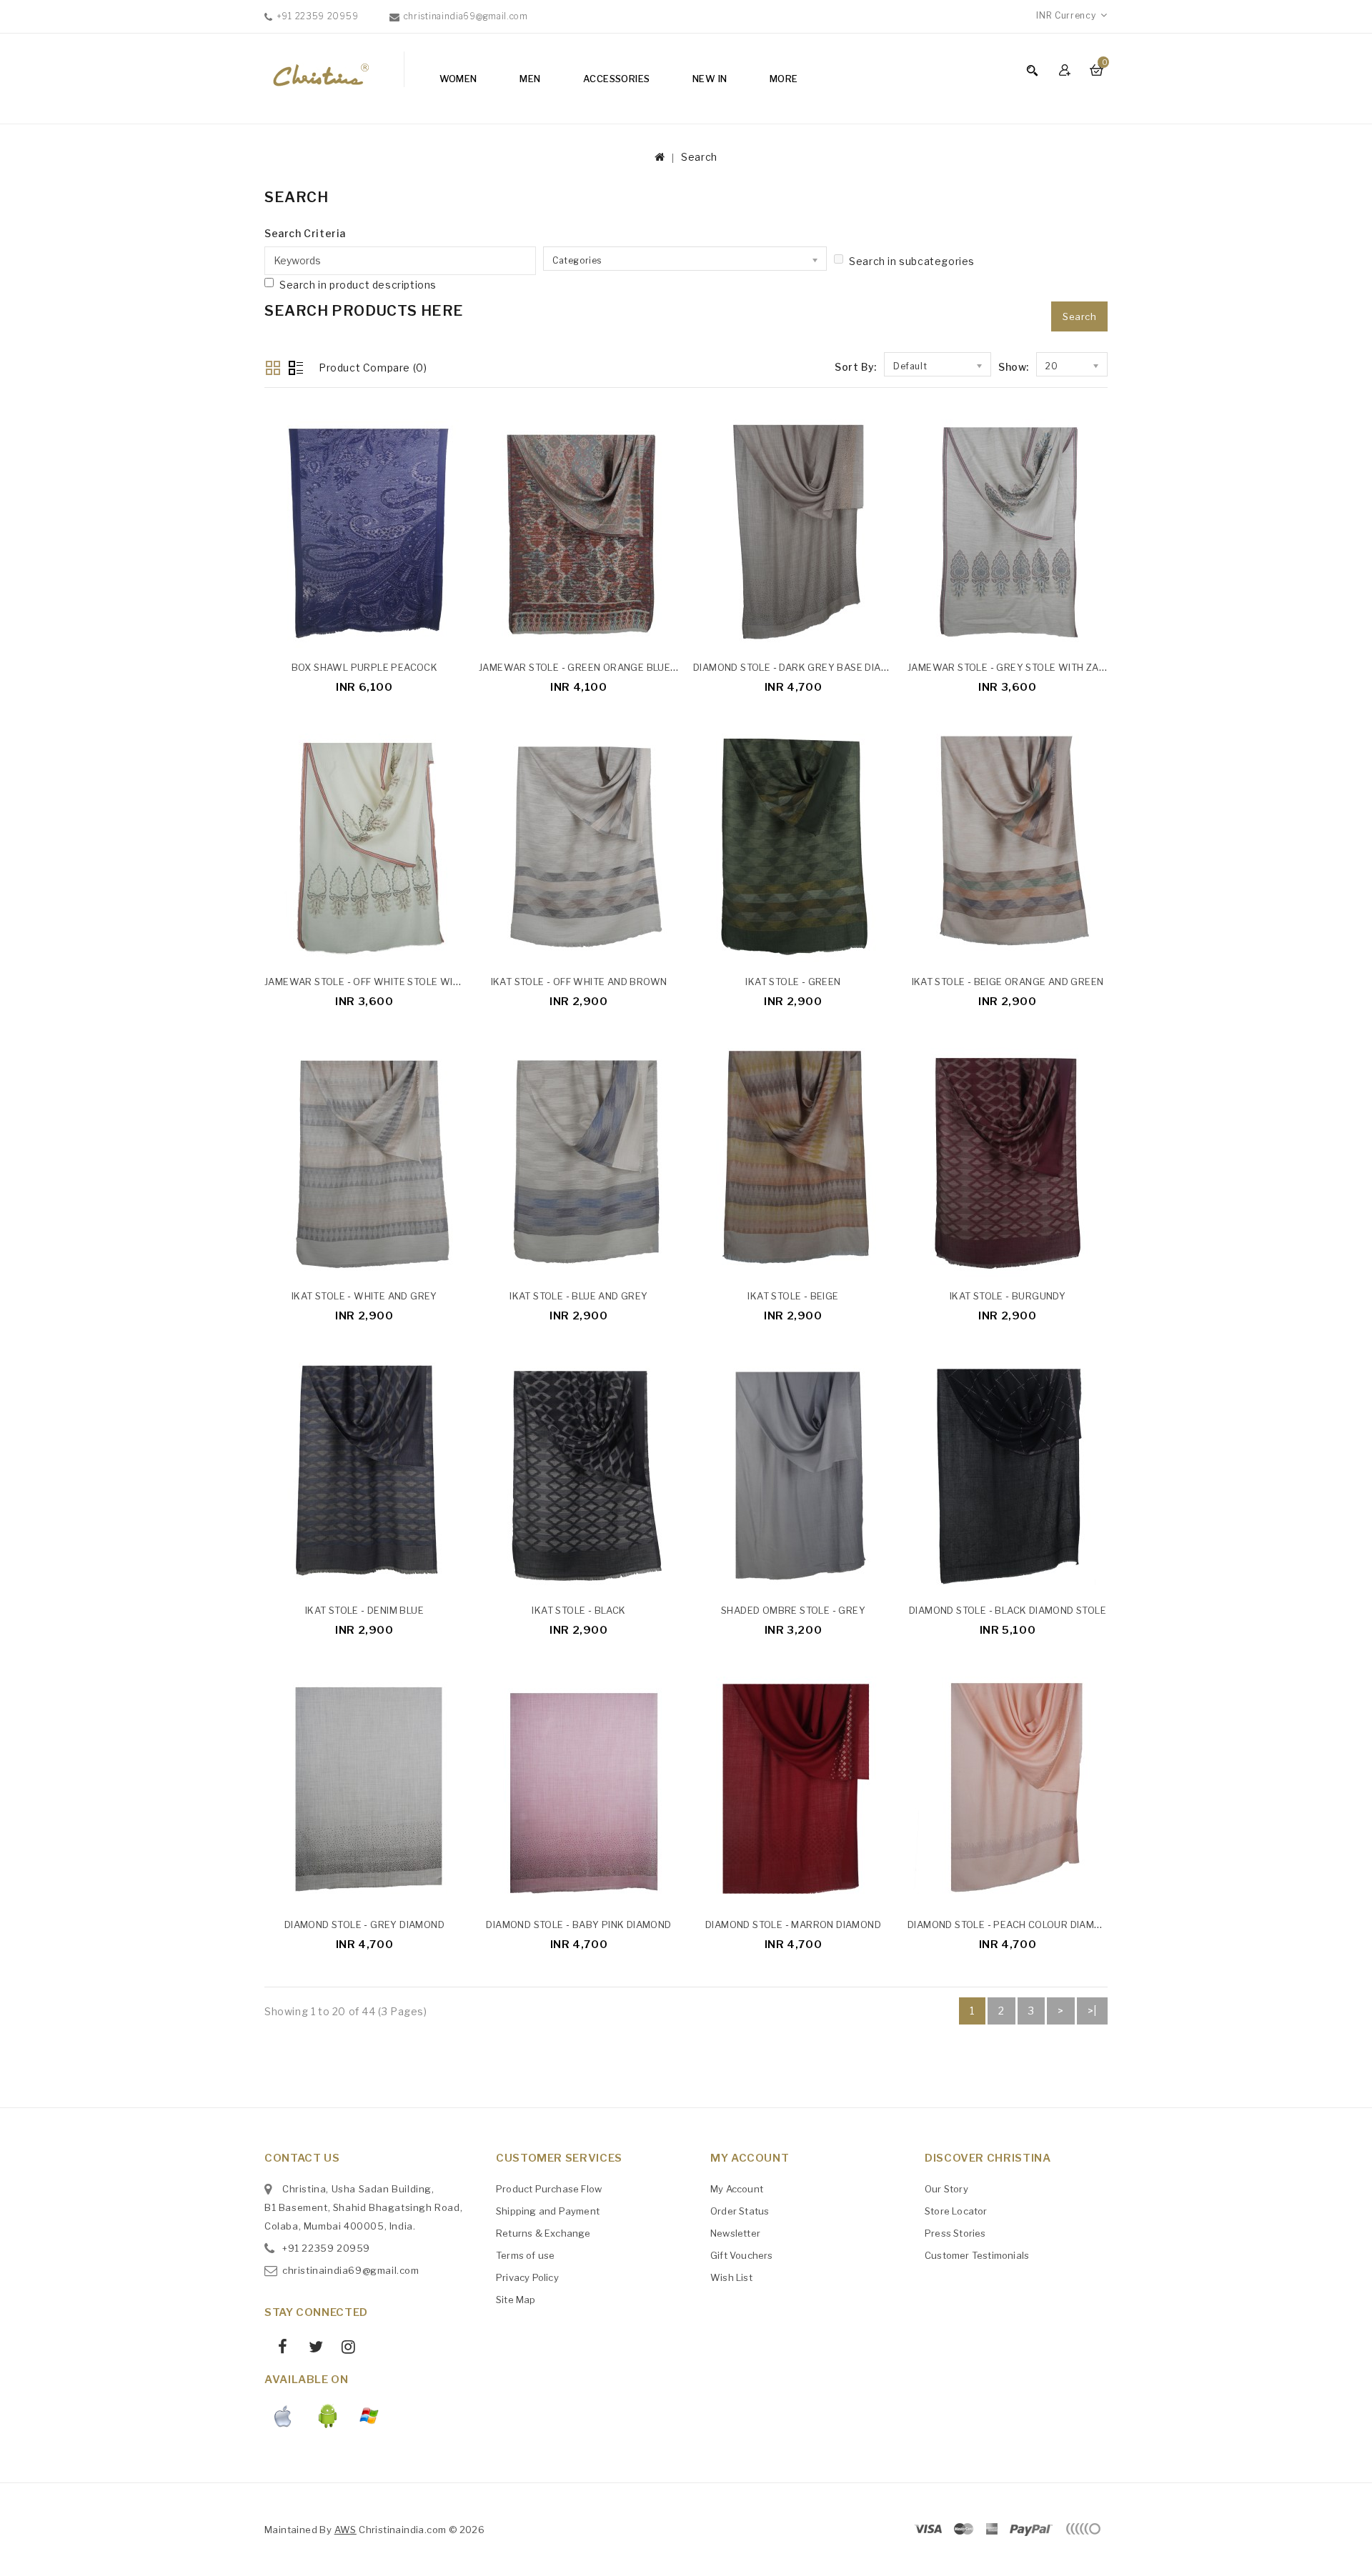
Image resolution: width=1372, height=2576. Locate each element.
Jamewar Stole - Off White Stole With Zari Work (393, 982)
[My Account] (1067, 70)
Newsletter (735, 2233)
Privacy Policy (527, 2277)
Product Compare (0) (373, 368)
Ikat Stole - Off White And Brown (579, 982)
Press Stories (955, 2233)
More (784, 79)
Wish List (731, 2277)
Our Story (946, 2189)
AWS (346, 2530)
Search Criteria (305, 233)
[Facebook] (278, 2349)
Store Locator (956, 2211)
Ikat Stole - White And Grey (364, 1296)
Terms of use (525, 2255)
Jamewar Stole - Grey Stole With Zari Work (1024, 667)
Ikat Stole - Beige (793, 1296)
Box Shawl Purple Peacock (365, 667)
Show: (1014, 367)
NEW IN (710, 79)
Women (458, 79)
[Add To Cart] (457, 634)
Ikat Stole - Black (578, 1610)
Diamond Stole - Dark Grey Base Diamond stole (818, 667)
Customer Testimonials (977, 2255)
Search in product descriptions (358, 285)
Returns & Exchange (543, 2233)
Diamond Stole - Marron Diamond (793, 1924)
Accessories (616, 79)
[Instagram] (343, 2349)
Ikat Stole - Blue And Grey (578, 1296)
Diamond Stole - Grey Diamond (364, 1924)
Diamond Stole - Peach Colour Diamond (1011, 1924)
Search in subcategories (912, 261)
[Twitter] (310, 2349)
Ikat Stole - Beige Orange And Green (1008, 982)
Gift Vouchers (742, 2255)
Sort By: (856, 367)
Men (530, 79)
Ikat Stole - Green (793, 982)
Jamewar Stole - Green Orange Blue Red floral (605, 667)
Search (699, 157)
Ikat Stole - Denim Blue (364, 1610)
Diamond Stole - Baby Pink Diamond (578, 1924)
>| (1092, 2011)
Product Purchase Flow (549, 2189)
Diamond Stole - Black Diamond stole (1008, 1610)
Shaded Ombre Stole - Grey (793, 1610)
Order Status (740, 2211)
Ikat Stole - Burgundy (1008, 1296)
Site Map (516, 2300)
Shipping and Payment (548, 2211)
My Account (737, 2189)
